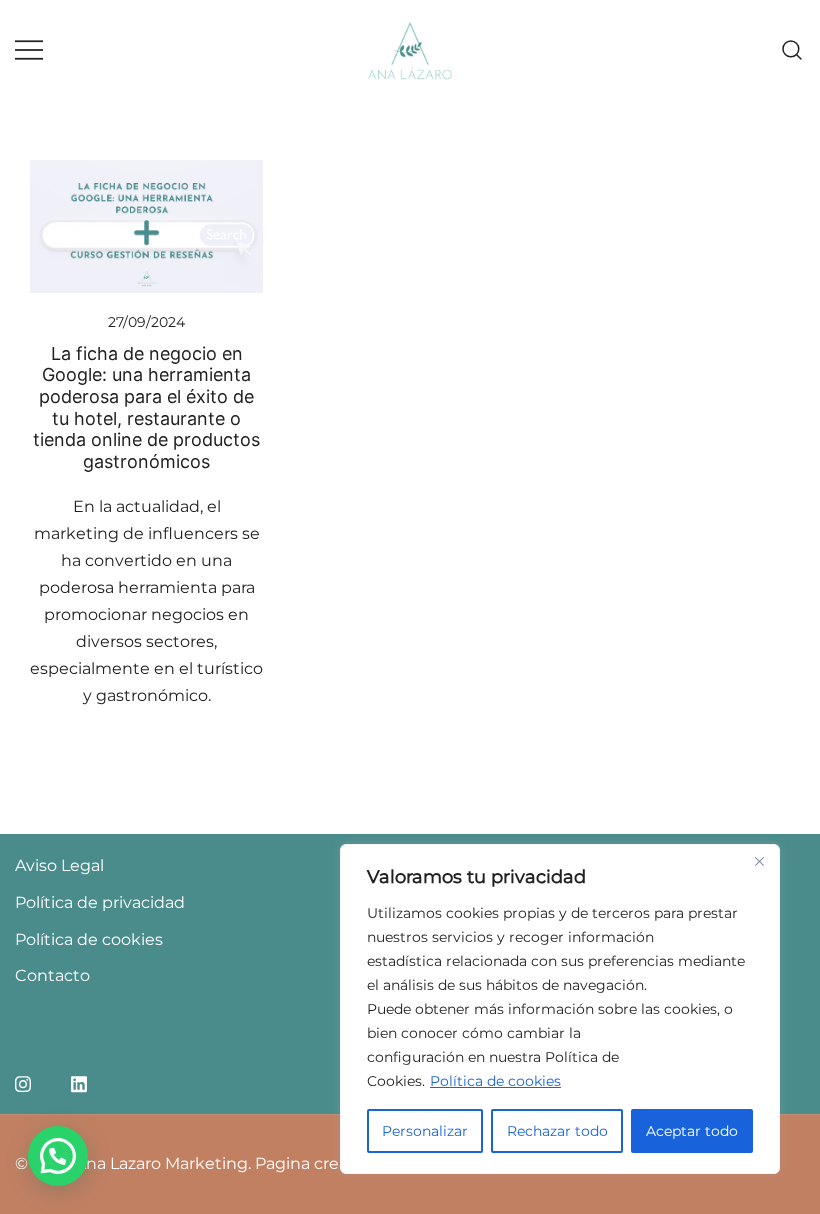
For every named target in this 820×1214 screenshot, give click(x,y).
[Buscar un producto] (792, 50)
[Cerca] (759, 861)
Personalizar (425, 1131)
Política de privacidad (100, 902)
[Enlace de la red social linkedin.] (79, 1081)
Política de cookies (495, 1081)
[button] (58, 1156)
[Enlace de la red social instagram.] (23, 1081)
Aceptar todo (692, 1131)
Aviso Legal (59, 865)
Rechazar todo (557, 1131)
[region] (560, 1009)
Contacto (52, 975)
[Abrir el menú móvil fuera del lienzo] (29, 50)
